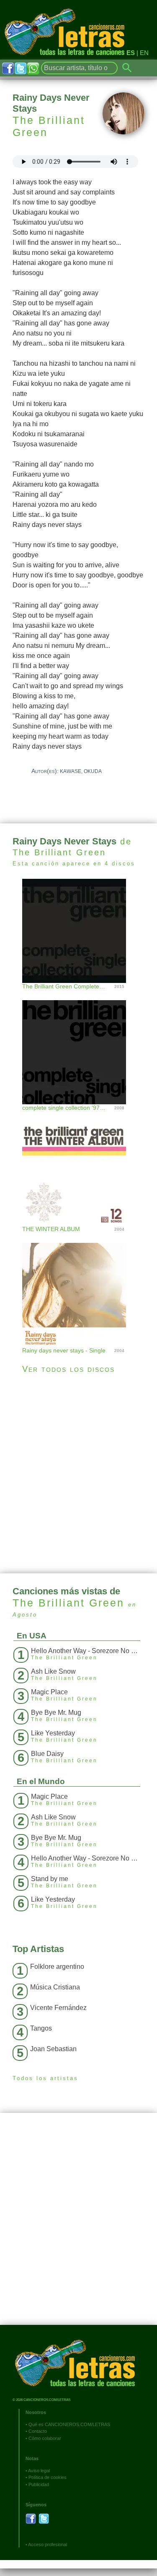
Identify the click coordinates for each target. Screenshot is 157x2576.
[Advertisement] (78, 1474)
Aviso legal (39, 2471)
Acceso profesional (48, 2545)
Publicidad (39, 2484)
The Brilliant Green (49, 126)
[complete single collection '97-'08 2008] (78, 1044)
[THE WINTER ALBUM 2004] (78, 1165)
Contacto (38, 2431)
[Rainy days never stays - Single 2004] (78, 1286)
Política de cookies (48, 2477)
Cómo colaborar (45, 2438)
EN (144, 53)
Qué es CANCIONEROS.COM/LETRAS (69, 2424)
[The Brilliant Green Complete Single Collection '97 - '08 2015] (78, 930)
